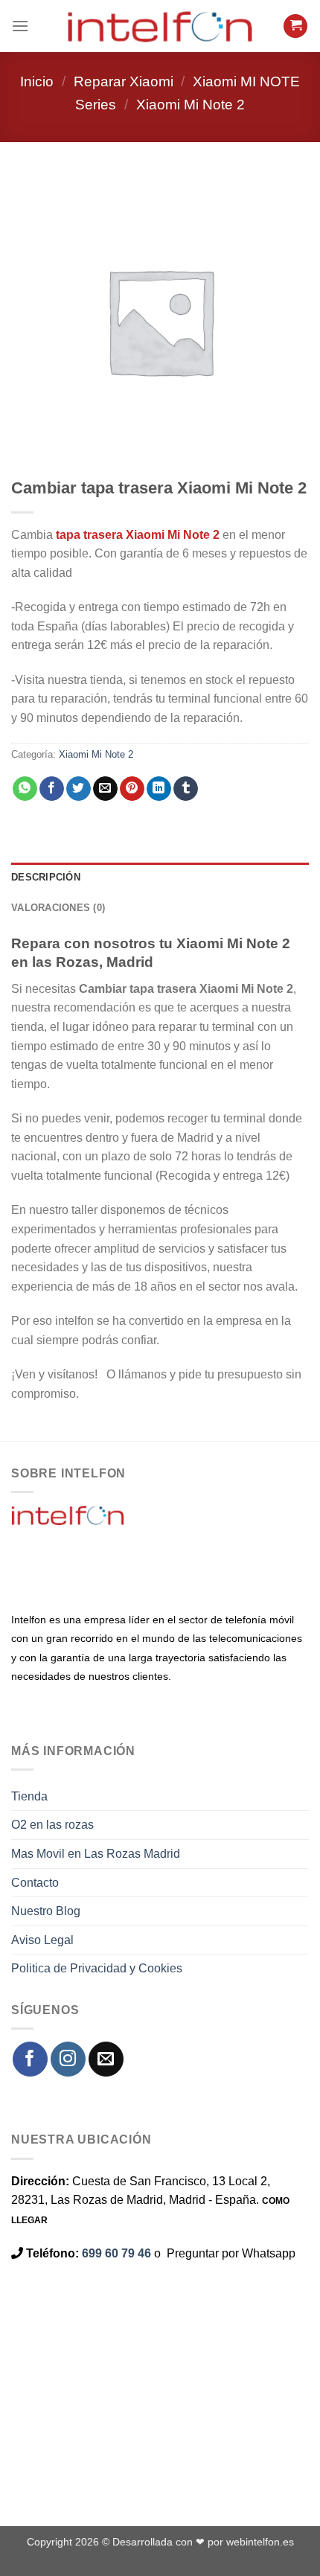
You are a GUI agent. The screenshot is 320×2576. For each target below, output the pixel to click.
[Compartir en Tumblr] (186, 789)
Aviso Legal (42, 1940)
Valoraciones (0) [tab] (58, 908)
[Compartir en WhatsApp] (25, 789)
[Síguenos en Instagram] (68, 2059)
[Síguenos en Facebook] (30, 2059)
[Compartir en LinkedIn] (159, 789)
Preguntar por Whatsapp (231, 2253)
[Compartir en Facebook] (52, 789)
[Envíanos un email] (106, 2059)
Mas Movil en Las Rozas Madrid (96, 1854)
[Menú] (20, 26)
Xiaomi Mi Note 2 (191, 105)
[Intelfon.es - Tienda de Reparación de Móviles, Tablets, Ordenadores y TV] (160, 26)
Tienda (29, 1796)
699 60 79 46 (116, 2253)
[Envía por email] (105, 789)
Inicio (37, 82)
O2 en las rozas (52, 1825)
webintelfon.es (260, 2542)
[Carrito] (295, 26)
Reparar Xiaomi (124, 82)
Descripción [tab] (46, 877)
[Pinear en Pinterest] (132, 789)
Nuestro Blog (46, 1911)
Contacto (35, 1883)
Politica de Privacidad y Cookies (97, 1968)
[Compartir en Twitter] (79, 789)
